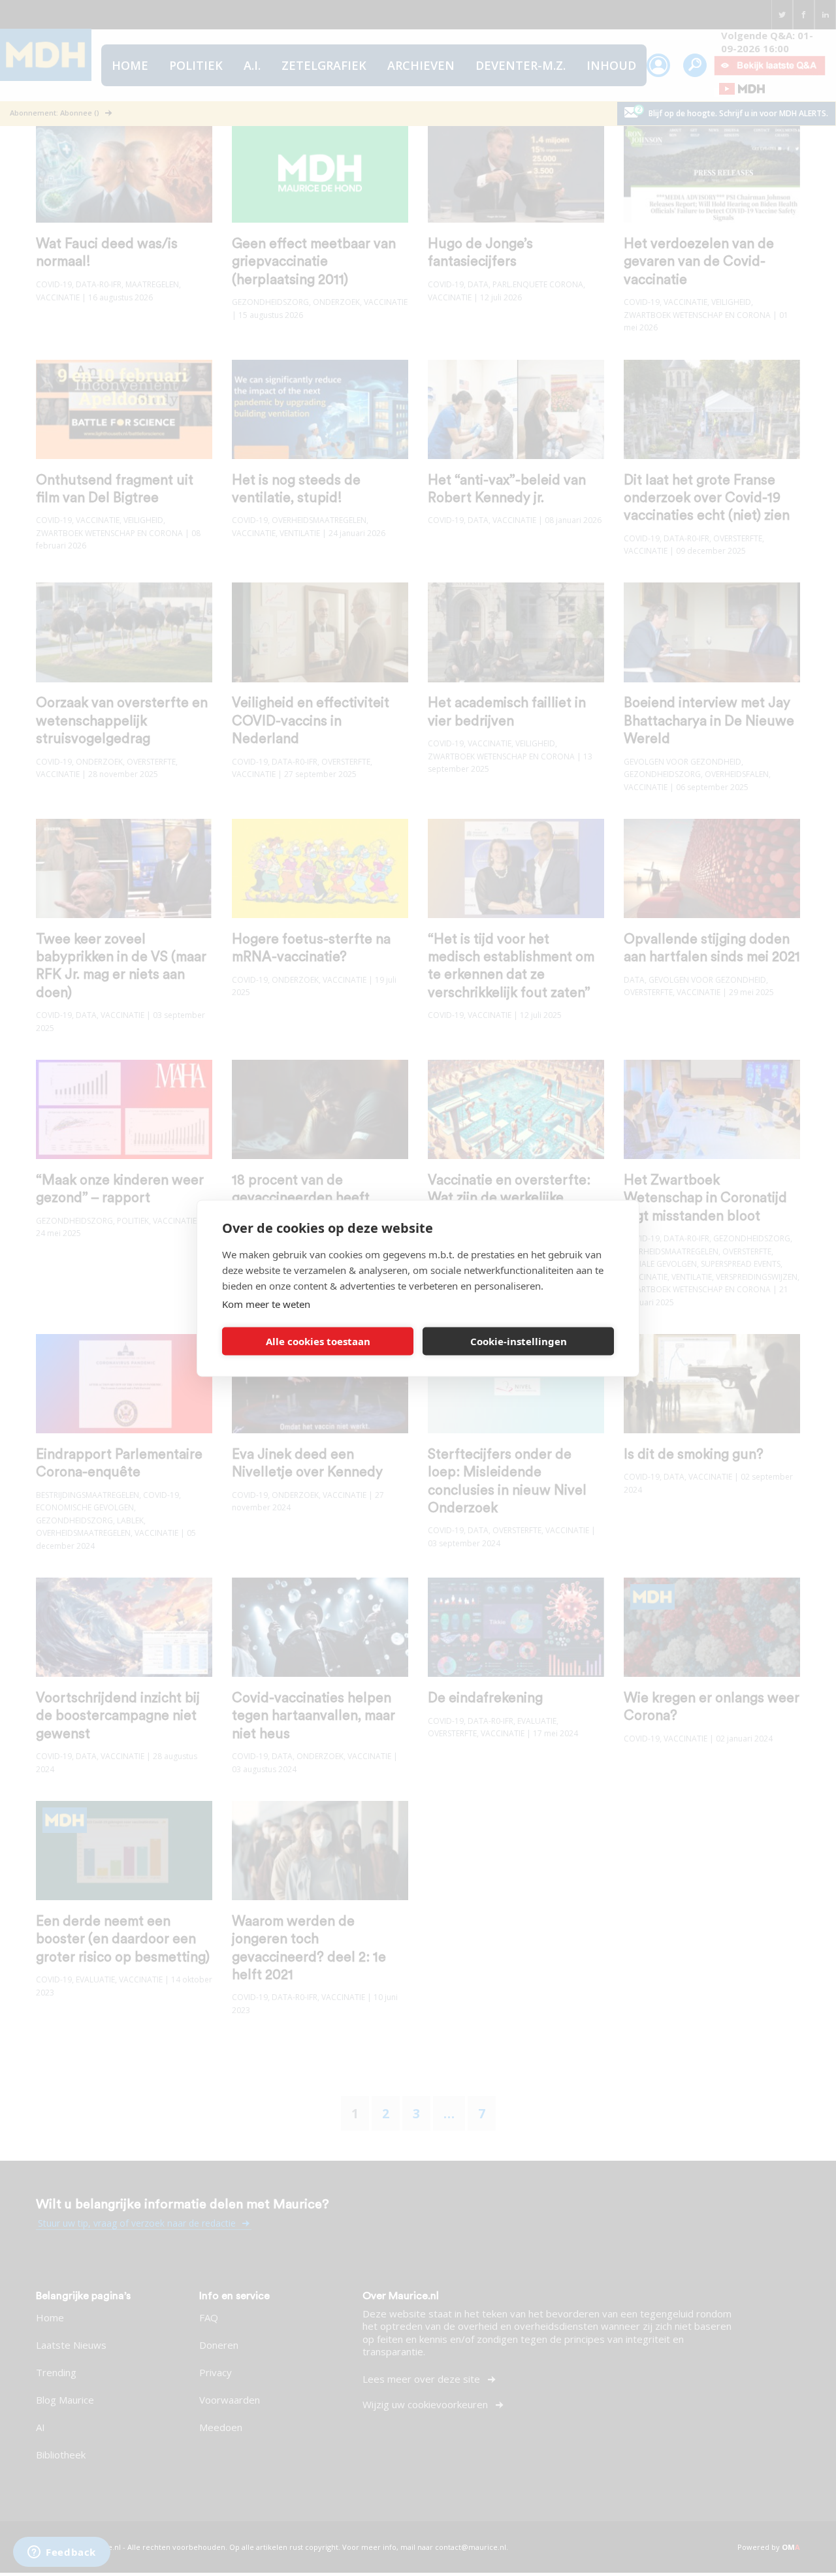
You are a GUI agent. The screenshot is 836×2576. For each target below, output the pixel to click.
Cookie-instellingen (519, 1341)
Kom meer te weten (266, 1303)
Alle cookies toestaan (318, 1341)
